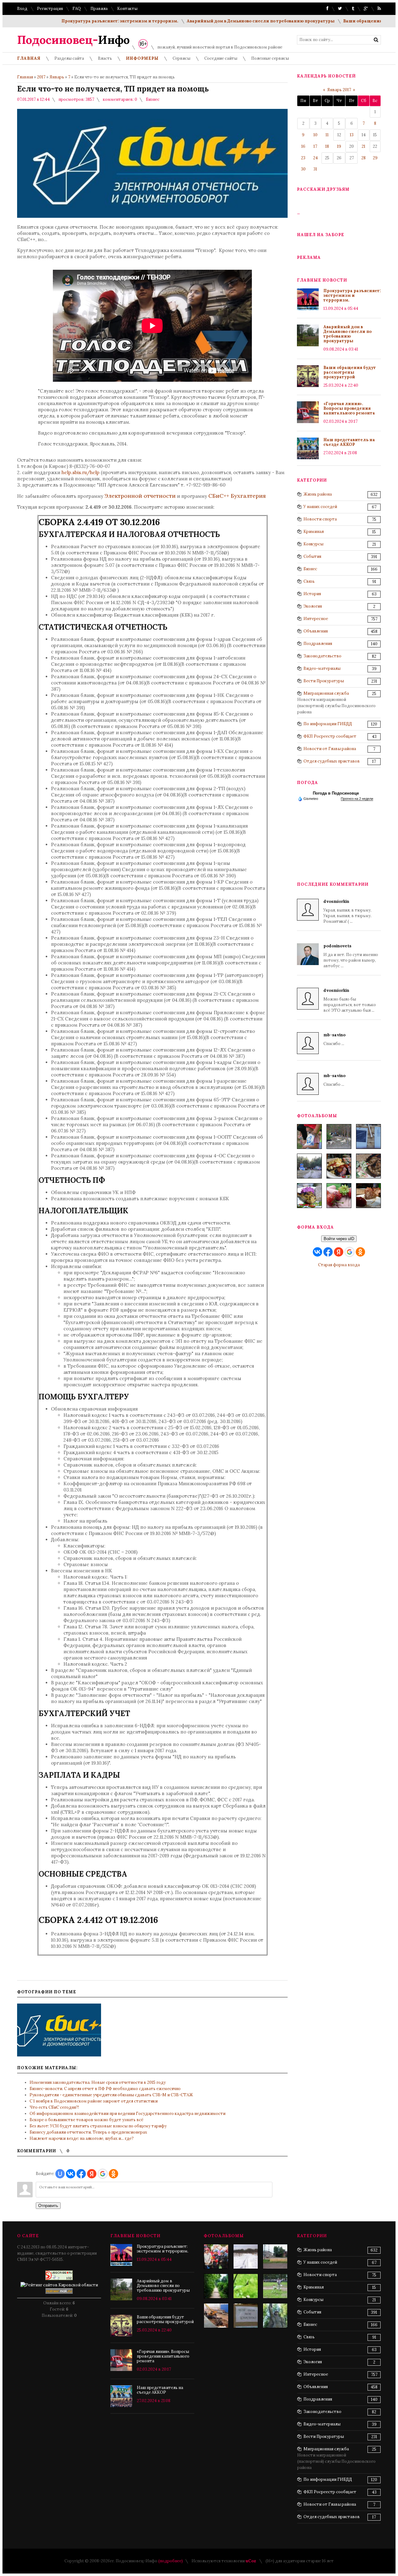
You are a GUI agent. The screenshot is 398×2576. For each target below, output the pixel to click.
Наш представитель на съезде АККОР (349, 442)
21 (363, 146)
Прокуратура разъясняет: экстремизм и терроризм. (68, 21)
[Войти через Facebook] (81, 2174)
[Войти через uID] (60, 2174)
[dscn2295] (246, 2316)
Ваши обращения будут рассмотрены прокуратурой (350, 372)
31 (315, 169)
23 (303, 158)
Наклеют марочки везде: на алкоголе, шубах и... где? (82, 2138)
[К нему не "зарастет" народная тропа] (216, 2286)
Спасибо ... (334, 1039)
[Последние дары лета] (339, 1196)
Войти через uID (339, 1239)
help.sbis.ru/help (81, 472)
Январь (57, 77)
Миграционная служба (326, 693)
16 (303, 146)
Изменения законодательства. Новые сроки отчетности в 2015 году (98, 2082)
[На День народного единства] (309, 1196)
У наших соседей (320, 507)
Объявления (316, 631)
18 (327, 146)
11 (327, 135)
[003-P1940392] (339, 1136)
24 (315, 158)
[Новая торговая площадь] (275, 2256)
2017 (41, 77)
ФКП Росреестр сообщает (330, 736)
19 (339, 146)
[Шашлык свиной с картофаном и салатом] (339, 1166)
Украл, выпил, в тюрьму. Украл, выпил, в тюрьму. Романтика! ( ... (347, 911)
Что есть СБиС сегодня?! (54, 2107)
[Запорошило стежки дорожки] (246, 2256)
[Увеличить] (59, 2030)
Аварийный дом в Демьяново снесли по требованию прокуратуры (209, 21)
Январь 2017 (339, 90)
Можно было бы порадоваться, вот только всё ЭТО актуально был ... (350, 1000)
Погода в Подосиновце (336, 793)
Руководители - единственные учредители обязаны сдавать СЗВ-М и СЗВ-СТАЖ (111, 2095)
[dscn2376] (275, 2286)
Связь (309, 581)
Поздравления (318, 644)
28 (363, 158)
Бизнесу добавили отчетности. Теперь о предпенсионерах (88, 2132)
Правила (99, 9)
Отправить (48, 2206)
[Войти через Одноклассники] (113, 2174)
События (312, 556)
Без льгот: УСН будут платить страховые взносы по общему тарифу (98, 2126)
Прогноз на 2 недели (357, 799)
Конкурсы (313, 544)
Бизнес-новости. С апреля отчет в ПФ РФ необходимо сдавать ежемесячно (105, 2089)
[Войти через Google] (103, 2174)
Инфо (73, 40)
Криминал (314, 532)
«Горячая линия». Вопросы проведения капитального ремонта (349, 408)
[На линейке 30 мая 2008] (216, 2256)
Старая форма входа (339, 1265)
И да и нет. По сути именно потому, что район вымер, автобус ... (351, 956)
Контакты (127, 9)
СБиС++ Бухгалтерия (237, 496)
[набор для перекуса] (368, 1196)
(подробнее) (171, 2561)
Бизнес (153, 99)
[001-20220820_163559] (309, 1166)
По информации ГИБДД (328, 724)
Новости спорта (320, 519)
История (312, 594)
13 (352, 135)
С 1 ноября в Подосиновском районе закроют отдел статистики (94, 2101)
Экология (313, 606)
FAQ (77, 9)
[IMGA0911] (216, 2316)
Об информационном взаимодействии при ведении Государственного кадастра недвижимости (127, 2114)
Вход (22, 9)
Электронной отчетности (140, 496)
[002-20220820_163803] (368, 1136)
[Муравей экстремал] (246, 2286)
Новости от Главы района (330, 749)
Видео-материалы (322, 668)
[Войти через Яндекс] (92, 2174)
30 (303, 169)
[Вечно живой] (275, 2316)
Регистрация (50, 9)
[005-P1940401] (309, 1136)
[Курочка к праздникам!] (368, 1166)
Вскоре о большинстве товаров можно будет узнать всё (86, 2120)
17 (315, 146)
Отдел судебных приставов (332, 761)
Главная (25, 77)
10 (315, 135)
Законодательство (322, 656)
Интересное (316, 619)
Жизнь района (318, 494)
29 (375, 158)
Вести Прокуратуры (324, 681)
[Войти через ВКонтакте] (71, 2174)
